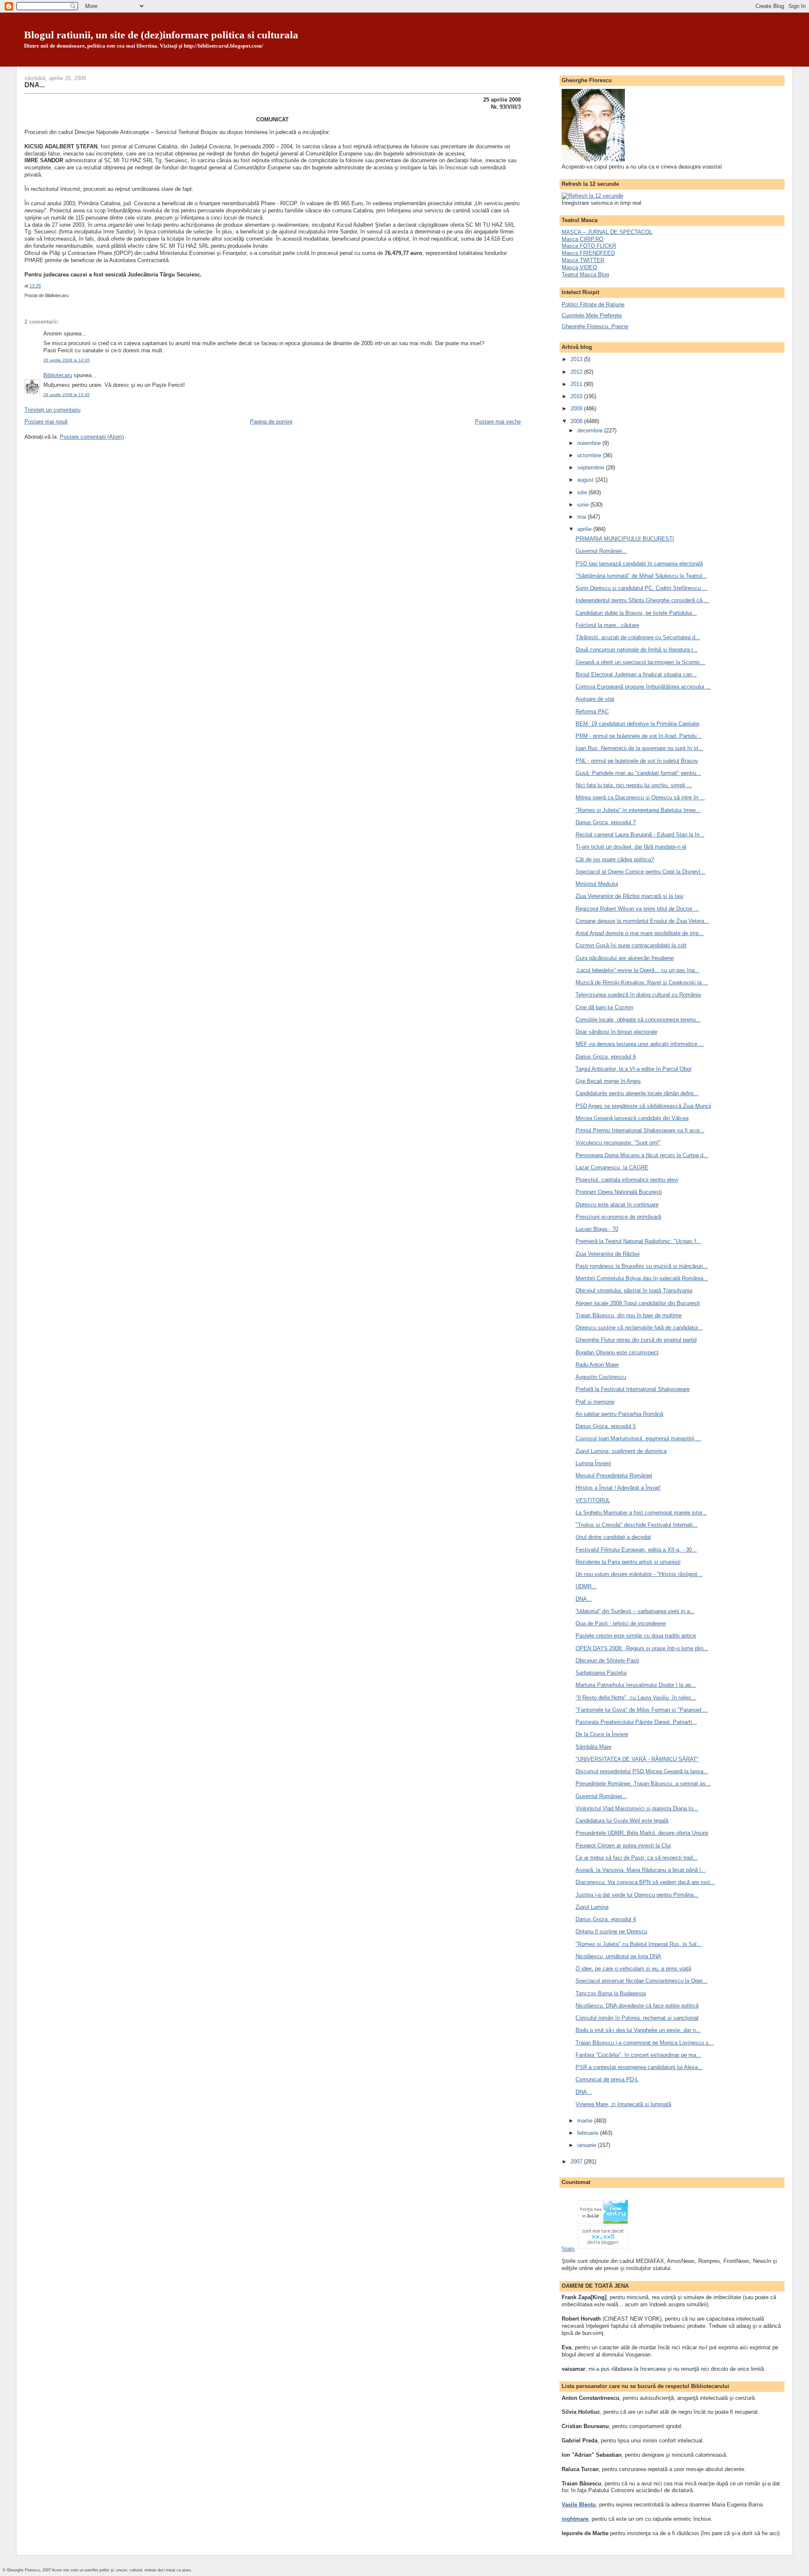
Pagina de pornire (271, 422)
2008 (577, 421)
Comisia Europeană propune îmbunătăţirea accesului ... (643, 687)
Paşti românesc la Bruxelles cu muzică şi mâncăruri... (642, 1266)
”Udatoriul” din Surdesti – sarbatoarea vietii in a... (635, 1611)
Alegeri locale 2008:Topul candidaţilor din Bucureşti (638, 1303)
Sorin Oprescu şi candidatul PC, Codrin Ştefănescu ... (642, 588)
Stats (568, 2249)
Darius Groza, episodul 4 (606, 1919)
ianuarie (588, 2145)
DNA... (35, 85)
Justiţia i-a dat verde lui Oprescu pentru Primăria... (637, 1895)
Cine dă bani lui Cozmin (604, 1007)
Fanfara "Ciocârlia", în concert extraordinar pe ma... (638, 2055)
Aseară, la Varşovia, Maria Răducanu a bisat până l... (641, 1870)
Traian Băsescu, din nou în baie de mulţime (629, 1315)
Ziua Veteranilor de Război (608, 1254)
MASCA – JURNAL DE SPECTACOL (607, 232)
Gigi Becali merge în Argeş (608, 1081)
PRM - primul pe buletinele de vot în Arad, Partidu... (639, 736)
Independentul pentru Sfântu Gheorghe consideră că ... (642, 600)
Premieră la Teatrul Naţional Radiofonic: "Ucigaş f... (638, 1241)
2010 (577, 396)
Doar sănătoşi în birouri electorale (616, 1032)
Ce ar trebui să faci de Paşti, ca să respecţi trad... (637, 1858)
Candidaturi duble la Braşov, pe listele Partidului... (636, 613)
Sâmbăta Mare (593, 1747)
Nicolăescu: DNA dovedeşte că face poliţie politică (637, 2006)
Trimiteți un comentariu (52, 410)
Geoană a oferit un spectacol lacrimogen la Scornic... (640, 662)
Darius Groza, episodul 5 (606, 1426)
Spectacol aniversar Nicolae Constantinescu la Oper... (642, 1981)
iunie (584, 505)
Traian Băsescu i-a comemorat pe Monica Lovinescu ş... (645, 2043)
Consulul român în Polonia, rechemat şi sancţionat (637, 2018)
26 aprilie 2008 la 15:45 (67, 395)
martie (586, 2121)
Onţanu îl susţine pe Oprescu (611, 1931)
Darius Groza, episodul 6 (606, 1057)
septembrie (592, 468)
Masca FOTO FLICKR (589, 246)
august (586, 480)
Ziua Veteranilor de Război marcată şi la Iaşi (630, 896)
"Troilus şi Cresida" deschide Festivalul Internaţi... (637, 1525)
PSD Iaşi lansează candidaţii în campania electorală (639, 564)
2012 (577, 372)
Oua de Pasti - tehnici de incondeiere (621, 1623)
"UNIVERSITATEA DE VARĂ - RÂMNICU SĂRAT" (637, 1759)
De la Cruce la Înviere (602, 1734)
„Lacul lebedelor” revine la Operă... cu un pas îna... (638, 970)
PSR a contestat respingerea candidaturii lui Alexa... (639, 2067)
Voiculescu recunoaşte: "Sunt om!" (618, 1143)
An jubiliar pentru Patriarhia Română (619, 1414)
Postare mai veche (498, 422)
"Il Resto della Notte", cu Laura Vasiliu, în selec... (636, 1698)
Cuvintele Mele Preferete (592, 315)
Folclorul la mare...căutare (607, 625)
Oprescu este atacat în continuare (617, 1205)
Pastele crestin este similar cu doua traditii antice (636, 1636)
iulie (583, 492)
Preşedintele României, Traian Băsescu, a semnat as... (643, 1784)
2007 (577, 2162)
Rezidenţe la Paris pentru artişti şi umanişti (628, 1562)
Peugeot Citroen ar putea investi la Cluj (623, 1846)
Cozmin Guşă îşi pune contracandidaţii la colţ (631, 945)
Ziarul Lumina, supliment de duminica (621, 1451)
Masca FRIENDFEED (588, 253)
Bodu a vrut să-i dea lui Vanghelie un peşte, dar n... (638, 2030)
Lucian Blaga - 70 (597, 1229)
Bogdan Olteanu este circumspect (617, 1352)
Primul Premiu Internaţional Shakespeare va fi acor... (640, 1130)
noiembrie (590, 443)
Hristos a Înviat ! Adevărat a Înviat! (618, 1488)
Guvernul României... (601, 551)
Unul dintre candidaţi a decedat (613, 1537)
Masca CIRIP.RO (583, 239)
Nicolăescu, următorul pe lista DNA (618, 1956)
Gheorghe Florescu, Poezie (595, 326)
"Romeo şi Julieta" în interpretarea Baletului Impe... (638, 810)
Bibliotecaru (58, 375)
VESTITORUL (593, 1500)
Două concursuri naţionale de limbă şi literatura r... (637, 650)
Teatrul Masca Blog (585, 275)
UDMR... (586, 1586)
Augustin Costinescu (601, 1377)
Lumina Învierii (593, 1463)
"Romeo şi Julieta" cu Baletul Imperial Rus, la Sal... (639, 1944)
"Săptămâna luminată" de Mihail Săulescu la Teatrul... (641, 576)
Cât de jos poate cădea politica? (615, 859)
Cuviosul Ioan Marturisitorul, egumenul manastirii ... (638, 1438)
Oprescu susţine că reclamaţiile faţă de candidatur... (639, 1328)
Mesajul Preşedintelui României (614, 1476)
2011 (577, 384)
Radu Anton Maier (597, 1365)
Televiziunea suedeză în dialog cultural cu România (638, 995)
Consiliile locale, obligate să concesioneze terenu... (638, 1020)
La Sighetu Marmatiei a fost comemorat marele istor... (641, 1513)
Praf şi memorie (595, 1402)
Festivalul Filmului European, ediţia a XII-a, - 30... (636, 1550)
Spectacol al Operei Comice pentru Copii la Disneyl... (640, 872)
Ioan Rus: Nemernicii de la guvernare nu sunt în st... (639, 748)
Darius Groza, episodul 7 (606, 822)
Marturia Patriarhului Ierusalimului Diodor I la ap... (636, 1685)
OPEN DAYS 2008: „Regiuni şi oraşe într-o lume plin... (642, 1648)
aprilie (585, 529)
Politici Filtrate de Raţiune (593, 304)
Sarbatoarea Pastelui (601, 1673)
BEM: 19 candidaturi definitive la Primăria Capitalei (638, 724)
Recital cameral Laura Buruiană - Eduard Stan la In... (640, 835)
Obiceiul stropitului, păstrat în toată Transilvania (634, 1291)
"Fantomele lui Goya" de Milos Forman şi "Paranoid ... (642, 1710)
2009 (577, 409)
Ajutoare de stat (595, 699)
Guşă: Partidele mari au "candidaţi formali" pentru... (638, 773)
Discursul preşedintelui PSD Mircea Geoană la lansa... (642, 1771)
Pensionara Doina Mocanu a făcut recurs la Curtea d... (642, 1155)
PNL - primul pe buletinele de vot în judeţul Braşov (637, 761)
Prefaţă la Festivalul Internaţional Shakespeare (633, 1389)
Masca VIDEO (579, 267)
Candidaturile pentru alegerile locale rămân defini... (637, 1093)
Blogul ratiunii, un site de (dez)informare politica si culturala (161, 35)
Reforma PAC (592, 712)
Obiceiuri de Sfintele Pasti (607, 1661)
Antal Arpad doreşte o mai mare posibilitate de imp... (640, 933)
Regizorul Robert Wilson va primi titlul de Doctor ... (637, 909)
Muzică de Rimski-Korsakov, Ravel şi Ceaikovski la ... (642, 982)
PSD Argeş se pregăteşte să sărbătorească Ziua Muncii (643, 1106)
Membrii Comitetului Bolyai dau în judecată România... (642, 1278)
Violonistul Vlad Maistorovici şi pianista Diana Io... (637, 1808)
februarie (589, 2133)
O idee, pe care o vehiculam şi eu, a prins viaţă (633, 1969)
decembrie (591, 430)
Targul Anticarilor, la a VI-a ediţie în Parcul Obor (634, 1069)
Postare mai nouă (46, 422)
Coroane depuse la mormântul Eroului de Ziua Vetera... (642, 921)
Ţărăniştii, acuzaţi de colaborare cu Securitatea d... (638, 637)
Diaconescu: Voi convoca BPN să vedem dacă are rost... (645, 1882)
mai (583, 517)
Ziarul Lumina (592, 1907)
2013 (577, 359)
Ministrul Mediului (597, 884)
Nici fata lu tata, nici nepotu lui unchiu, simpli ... (634, 785)
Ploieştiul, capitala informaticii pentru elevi (627, 1180)
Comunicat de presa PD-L (607, 2079)
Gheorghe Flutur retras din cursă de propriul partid (636, 1340)
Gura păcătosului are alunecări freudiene (625, 958)
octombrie (590, 455)
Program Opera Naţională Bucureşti (619, 1192)
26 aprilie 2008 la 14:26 (67, 360)
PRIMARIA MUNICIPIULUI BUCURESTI (625, 539)
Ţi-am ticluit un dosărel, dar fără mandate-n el (631, 847)
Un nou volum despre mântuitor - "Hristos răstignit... (639, 1574)
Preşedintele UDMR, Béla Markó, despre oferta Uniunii (642, 1833)
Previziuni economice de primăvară (618, 1217)
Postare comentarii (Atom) (92, 437)
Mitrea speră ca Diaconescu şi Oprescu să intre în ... (640, 797)
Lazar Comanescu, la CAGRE (612, 1167)
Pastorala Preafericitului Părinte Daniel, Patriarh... (636, 1722)
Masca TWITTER (583, 260)
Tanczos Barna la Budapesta (611, 1993)
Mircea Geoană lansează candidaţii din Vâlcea (632, 1118)
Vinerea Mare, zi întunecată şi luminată (623, 2104)
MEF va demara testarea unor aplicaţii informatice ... (640, 1044)
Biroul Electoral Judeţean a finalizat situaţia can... (636, 674)
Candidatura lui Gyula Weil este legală (622, 1821)
